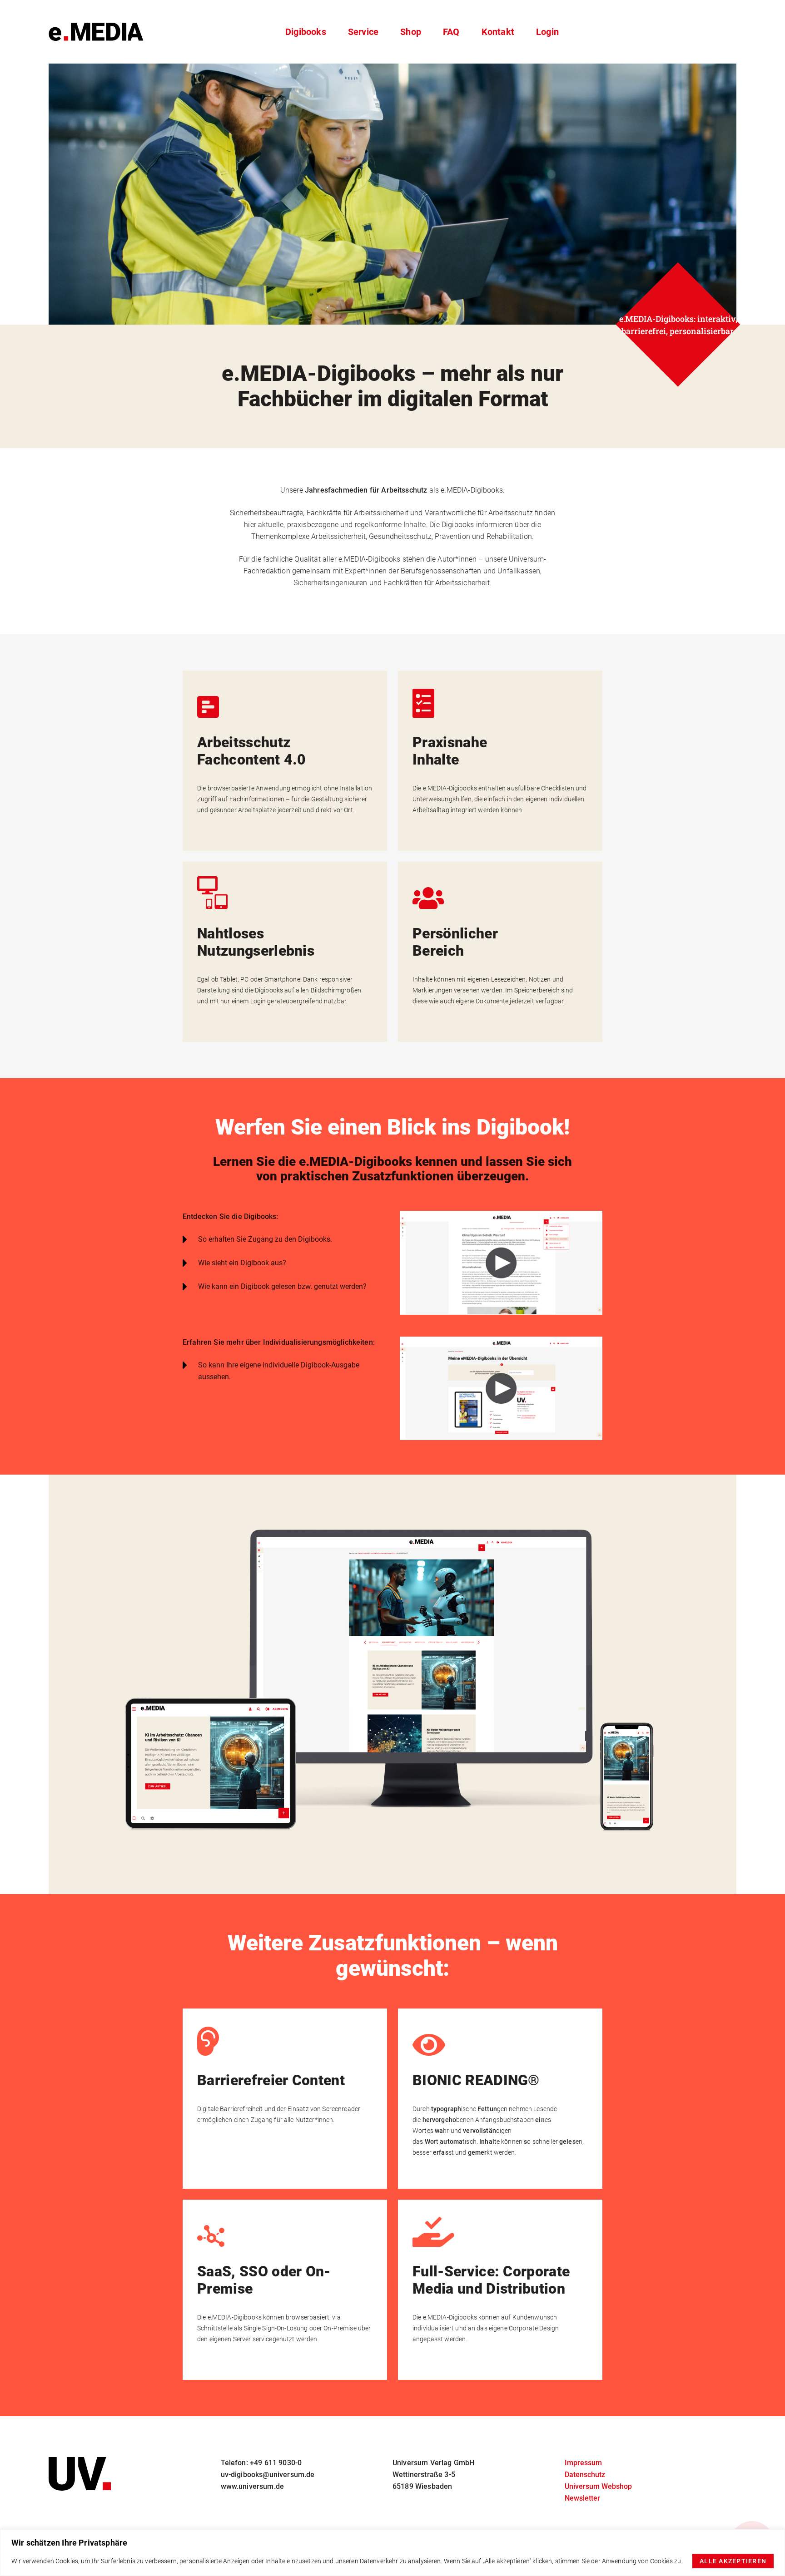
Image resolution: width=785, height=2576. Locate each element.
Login (547, 32)
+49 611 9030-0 (276, 2463)
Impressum (583, 2463)
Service (363, 32)
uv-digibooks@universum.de (268, 2475)
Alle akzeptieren (733, 2561)
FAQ (451, 32)
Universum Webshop (598, 2486)
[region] (392, 2553)
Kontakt (498, 32)
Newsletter (582, 2498)
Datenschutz (585, 2475)
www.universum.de (253, 2486)
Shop (411, 32)
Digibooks (306, 32)
